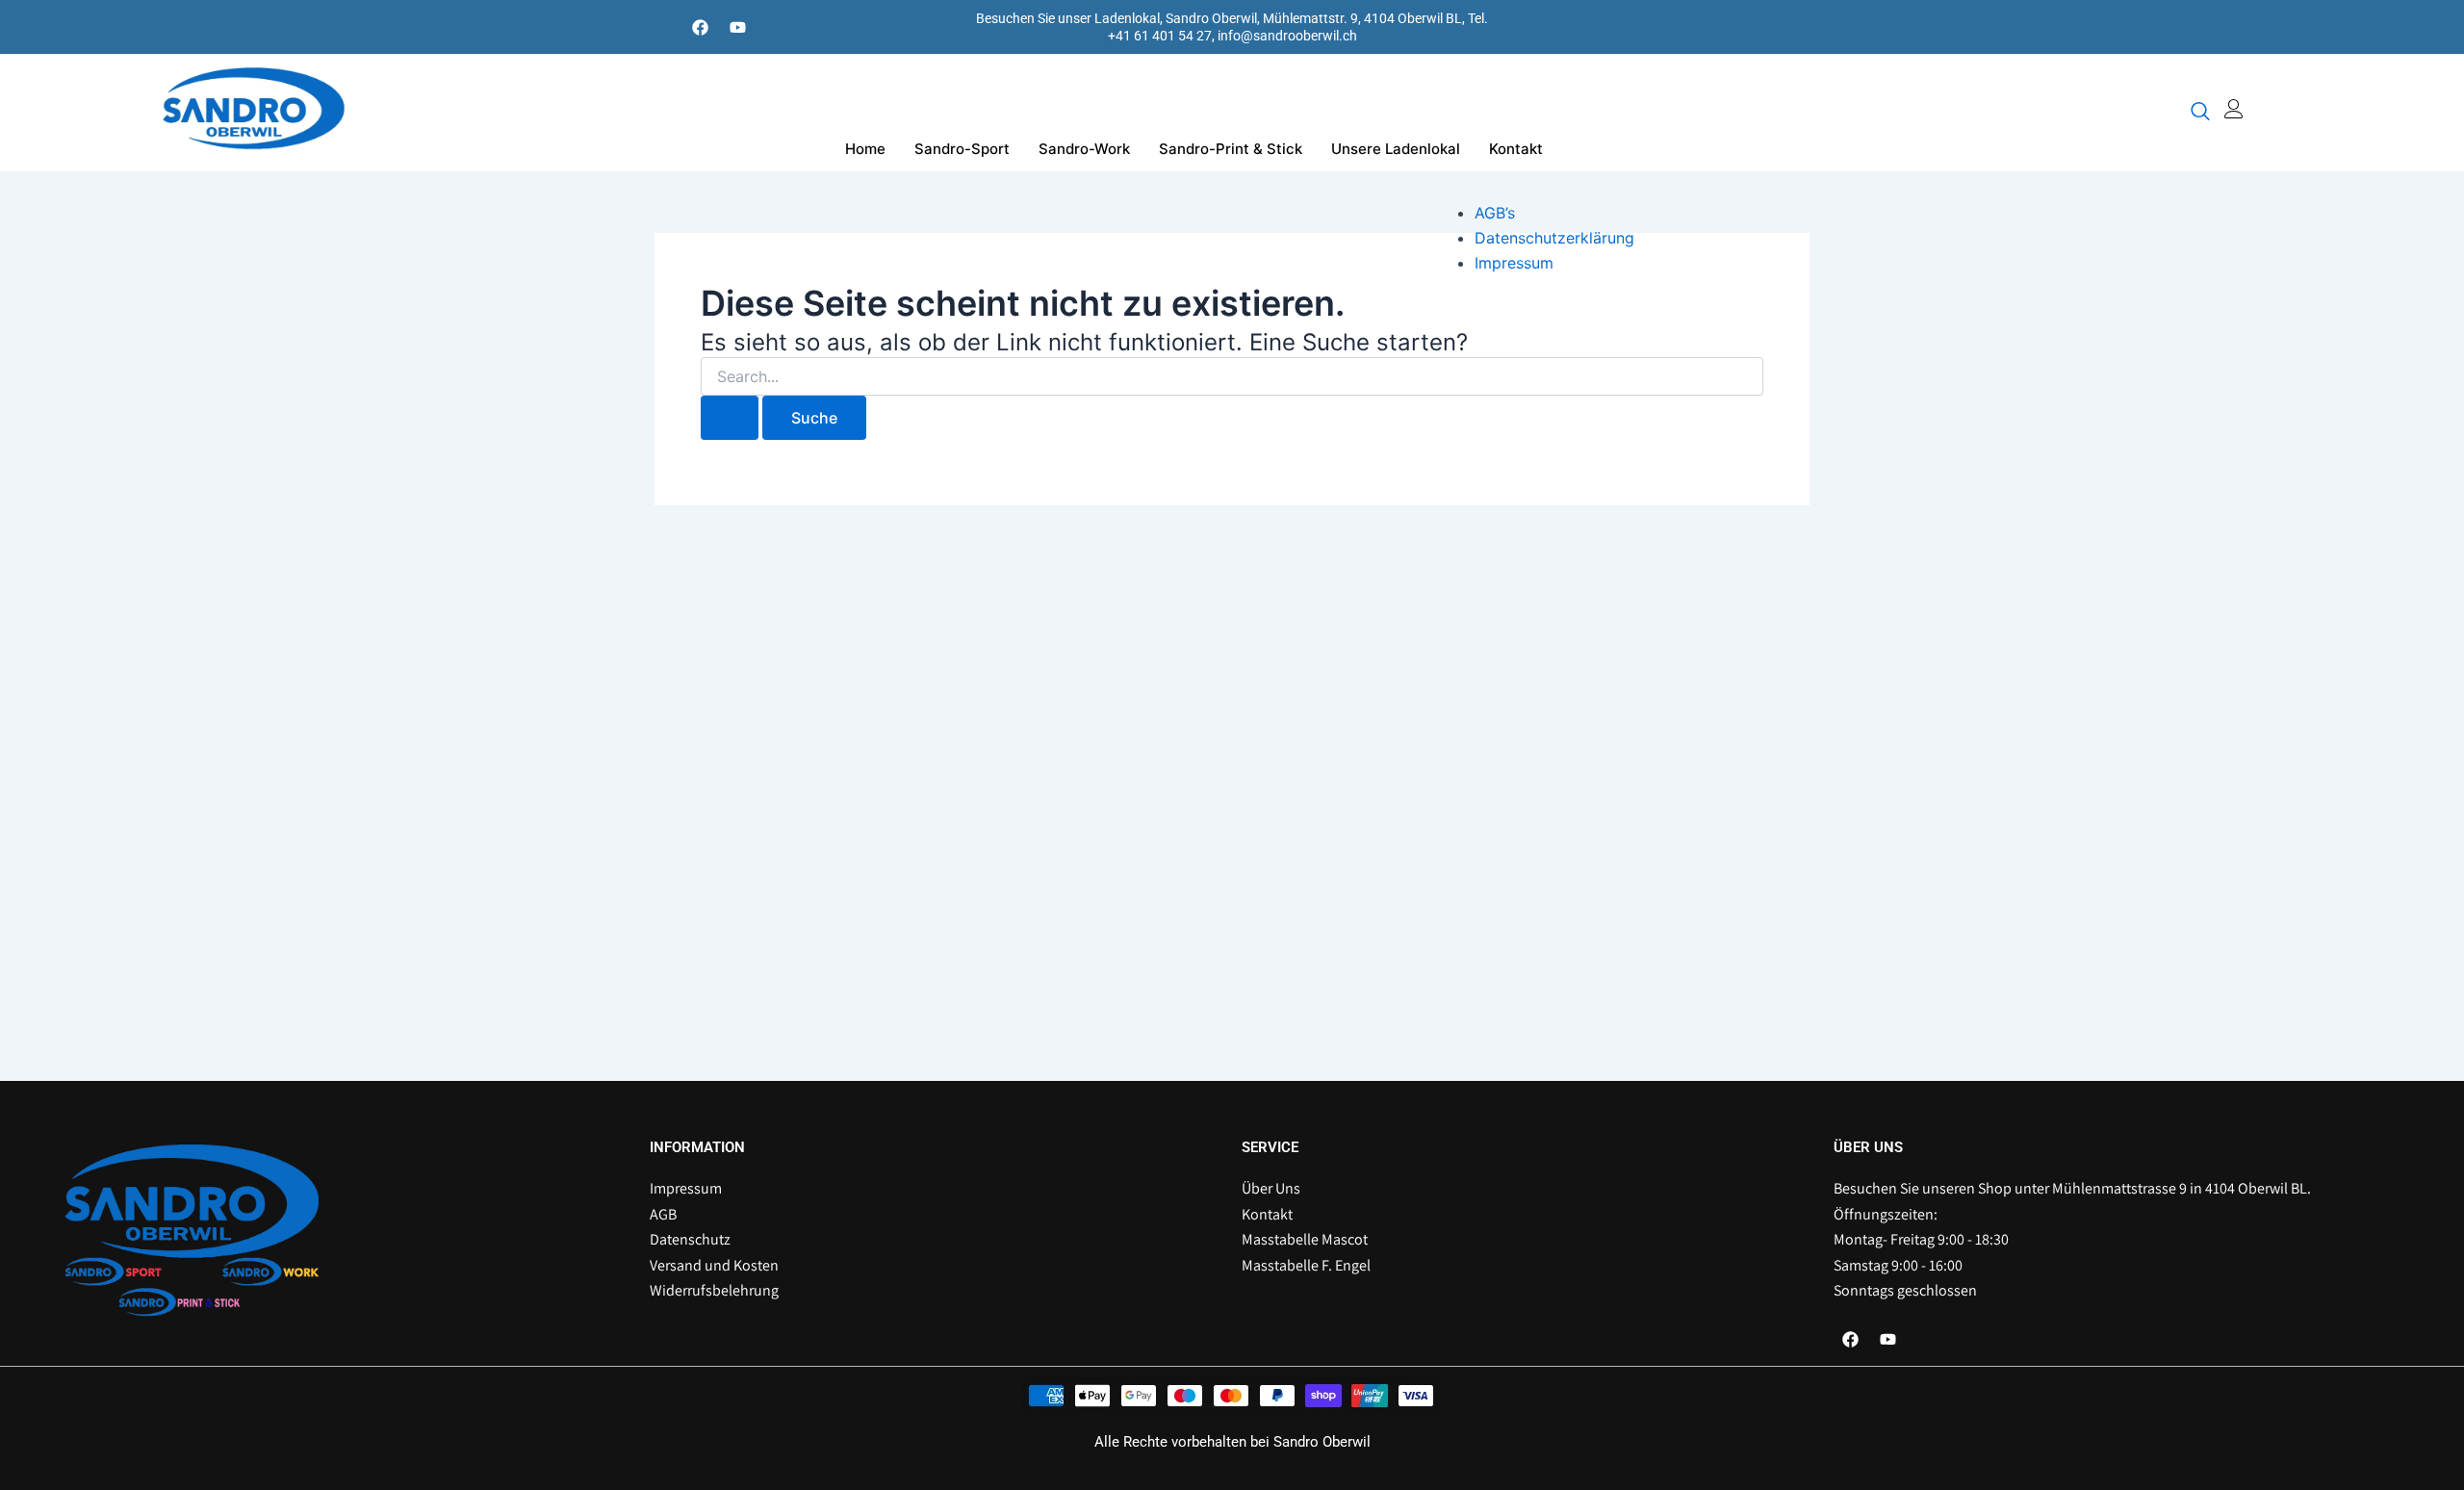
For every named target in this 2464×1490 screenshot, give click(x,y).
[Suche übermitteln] (730, 418)
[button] (2200, 113)
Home (865, 149)
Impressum (1514, 263)
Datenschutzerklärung (1554, 238)
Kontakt (1516, 149)
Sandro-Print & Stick (1231, 149)
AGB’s (1495, 213)
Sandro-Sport (962, 149)
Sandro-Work (1084, 149)
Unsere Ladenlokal (1396, 149)
